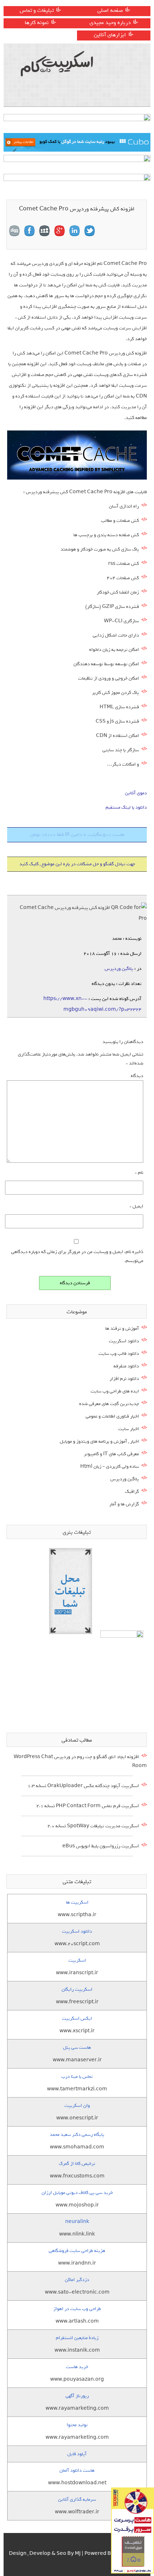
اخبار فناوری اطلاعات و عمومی (112, 1416)
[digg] (14, 231)
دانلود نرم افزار (124, 1379)
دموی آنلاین (136, 793)
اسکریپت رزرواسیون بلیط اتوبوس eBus (101, 1846)
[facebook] (29, 231)
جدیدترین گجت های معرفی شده (109, 1404)
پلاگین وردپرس (119, 969)
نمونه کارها (37, 23)
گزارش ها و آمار (124, 1504)
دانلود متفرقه (126, 1366)
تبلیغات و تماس (37, 10)
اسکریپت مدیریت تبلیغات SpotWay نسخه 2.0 (93, 1826)
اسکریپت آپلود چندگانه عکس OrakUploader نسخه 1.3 (83, 1786)
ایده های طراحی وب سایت (115, 1391)
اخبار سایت (129, 1429)
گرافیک (132, 1492)
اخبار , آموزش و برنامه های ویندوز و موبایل (99, 1441)
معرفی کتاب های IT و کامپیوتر (111, 1454)
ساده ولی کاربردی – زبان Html (110, 1466)
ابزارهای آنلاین (110, 35)
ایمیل (136, 1206)
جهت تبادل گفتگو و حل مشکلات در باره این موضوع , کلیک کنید (77, 864)
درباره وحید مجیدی (110, 23)
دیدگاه (137, 1076)
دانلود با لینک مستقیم (126, 807)
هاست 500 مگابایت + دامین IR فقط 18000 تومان (77, 835)
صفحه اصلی (110, 10)
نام (139, 1173)
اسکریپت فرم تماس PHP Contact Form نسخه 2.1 (88, 1806)
